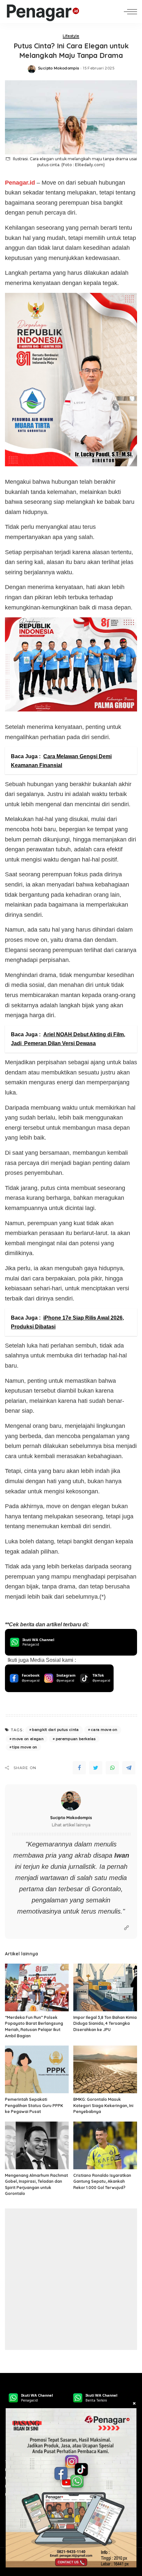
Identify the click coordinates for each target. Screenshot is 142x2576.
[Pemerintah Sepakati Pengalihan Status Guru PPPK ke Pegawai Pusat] (37, 2069)
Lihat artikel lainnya (71, 1825)
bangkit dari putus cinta (55, 1730)
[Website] (126, 1928)
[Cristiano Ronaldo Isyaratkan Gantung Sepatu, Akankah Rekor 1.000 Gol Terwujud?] (105, 2145)
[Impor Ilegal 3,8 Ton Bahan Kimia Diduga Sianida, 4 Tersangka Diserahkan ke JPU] (105, 1987)
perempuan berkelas (76, 1739)
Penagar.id (20, 183)
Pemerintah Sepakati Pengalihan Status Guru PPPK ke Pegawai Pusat (34, 2105)
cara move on (104, 1730)
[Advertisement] (71, 2279)
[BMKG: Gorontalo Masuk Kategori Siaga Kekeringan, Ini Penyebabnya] (105, 2069)
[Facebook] (79, 1768)
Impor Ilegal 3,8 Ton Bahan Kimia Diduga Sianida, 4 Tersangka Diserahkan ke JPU (105, 2023)
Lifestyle (71, 36)
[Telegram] (129, 1768)
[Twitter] (96, 1768)
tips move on (25, 1747)
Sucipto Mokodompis (58, 68)
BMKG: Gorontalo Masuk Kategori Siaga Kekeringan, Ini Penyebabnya (103, 2105)
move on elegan (28, 1739)
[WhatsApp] (112, 1768)
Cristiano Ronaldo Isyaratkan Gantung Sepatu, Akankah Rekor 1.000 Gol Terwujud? (102, 2181)
